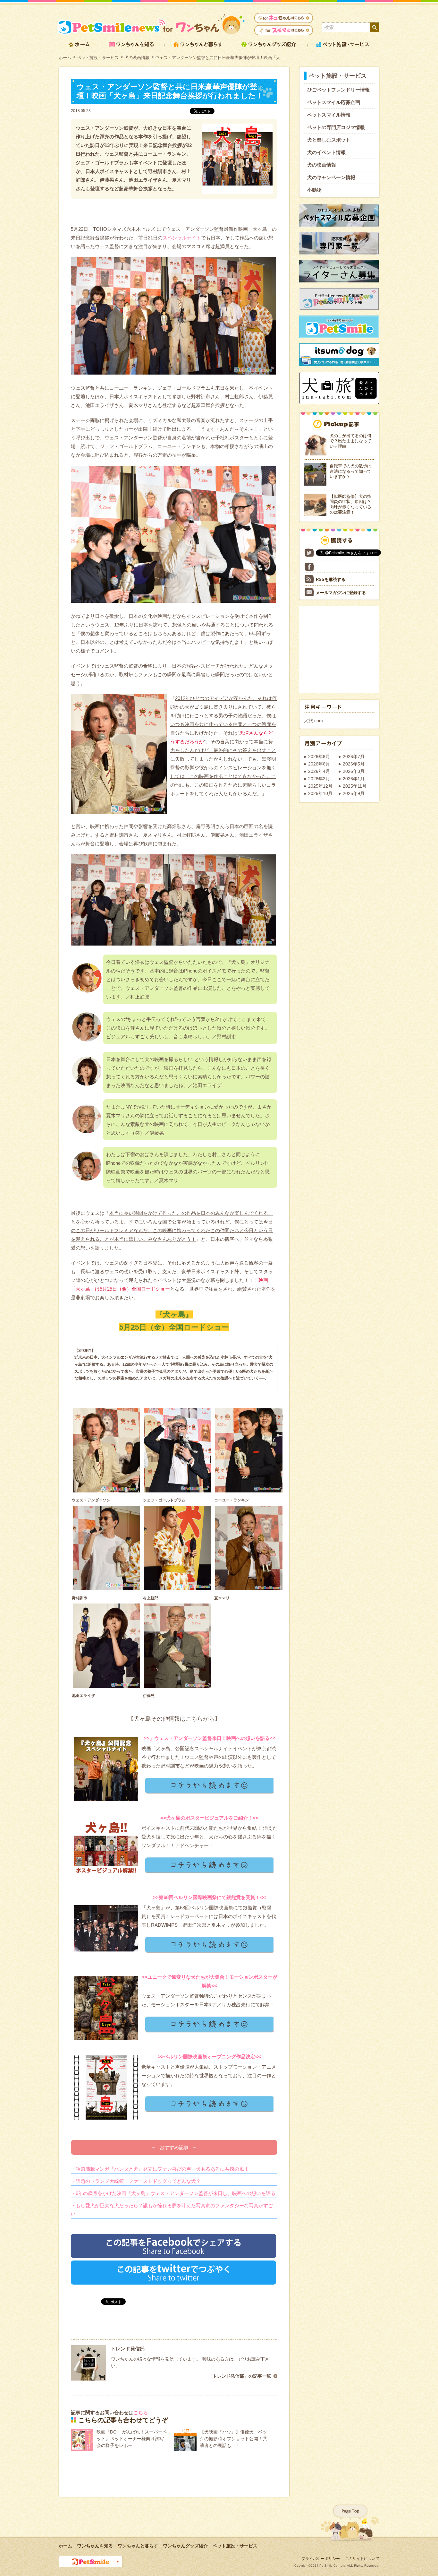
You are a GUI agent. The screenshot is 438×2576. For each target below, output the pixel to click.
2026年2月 (319, 779)
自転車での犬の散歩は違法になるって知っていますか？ (350, 471)
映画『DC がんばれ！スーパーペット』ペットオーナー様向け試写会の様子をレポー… (132, 2439)
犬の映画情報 (137, 58)
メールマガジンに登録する (341, 593)
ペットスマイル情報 (329, 115)
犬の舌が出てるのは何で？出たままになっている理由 (350, 441)
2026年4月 (319, 771)
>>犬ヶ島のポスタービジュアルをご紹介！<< (209, 1818)
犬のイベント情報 (326, 152)
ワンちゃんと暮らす (138, 2546)
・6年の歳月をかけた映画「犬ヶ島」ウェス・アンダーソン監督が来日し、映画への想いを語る (173, 2193)
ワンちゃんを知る (95, 2546)
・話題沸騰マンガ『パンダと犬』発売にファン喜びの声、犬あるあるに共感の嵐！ (160, 2169)
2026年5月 (354, 764)
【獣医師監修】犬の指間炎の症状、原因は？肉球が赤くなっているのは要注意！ (350, 504)
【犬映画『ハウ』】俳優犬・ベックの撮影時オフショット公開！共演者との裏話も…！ (233, 2439)
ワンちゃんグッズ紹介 (185, 2546)
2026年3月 (354, 771)
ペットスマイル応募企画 (334, 102)
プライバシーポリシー (321, 2559)
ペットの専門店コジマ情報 (336, 127)
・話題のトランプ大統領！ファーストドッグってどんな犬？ (136, 2181)
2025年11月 (355, 786)
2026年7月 (354, 756)
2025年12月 (320, 786)
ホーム (65, 58)
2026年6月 (319, 764)
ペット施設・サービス (98, 58)
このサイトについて (362, 2559)
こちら (141, 2412)
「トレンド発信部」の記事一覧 (240, 2376)
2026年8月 (319, 756)
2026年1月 (354, 779)
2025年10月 (320, 793)
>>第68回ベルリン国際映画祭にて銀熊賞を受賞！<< (209, 1897)
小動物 (314, 190)
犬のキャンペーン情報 (331, 177)
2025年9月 (354, 793)
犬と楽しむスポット (329, 140)
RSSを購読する (331, 579)
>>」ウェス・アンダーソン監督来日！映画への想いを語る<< (210, 1738)
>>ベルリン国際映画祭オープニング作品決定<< (210, 2057)
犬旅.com (313, 721)
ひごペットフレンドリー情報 (338, 90)
